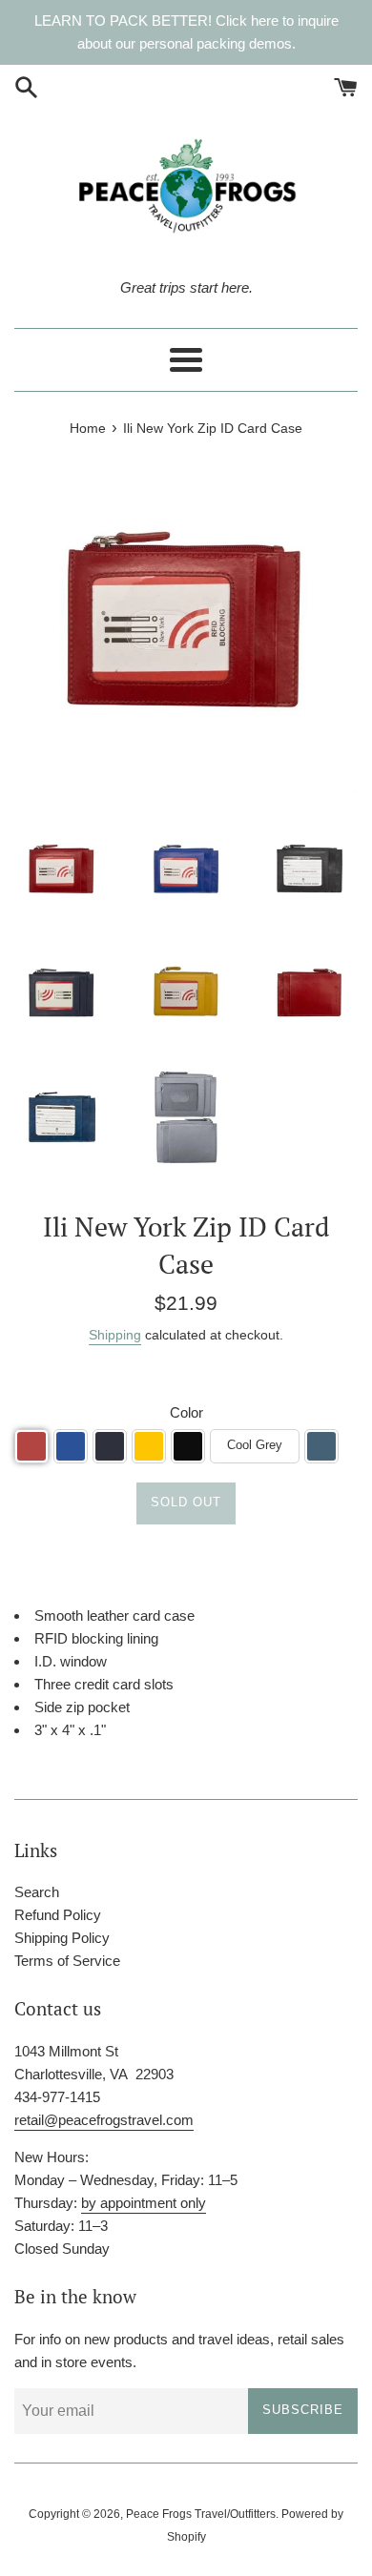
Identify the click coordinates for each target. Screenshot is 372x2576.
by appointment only (144, 2203)
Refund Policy (58, 1915)
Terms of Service (67, 1961)
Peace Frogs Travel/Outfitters (201, 2514)
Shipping (115, 1335)
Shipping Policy (62, 1938)
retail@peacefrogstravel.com (104, 2120)
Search (37, 1892)
